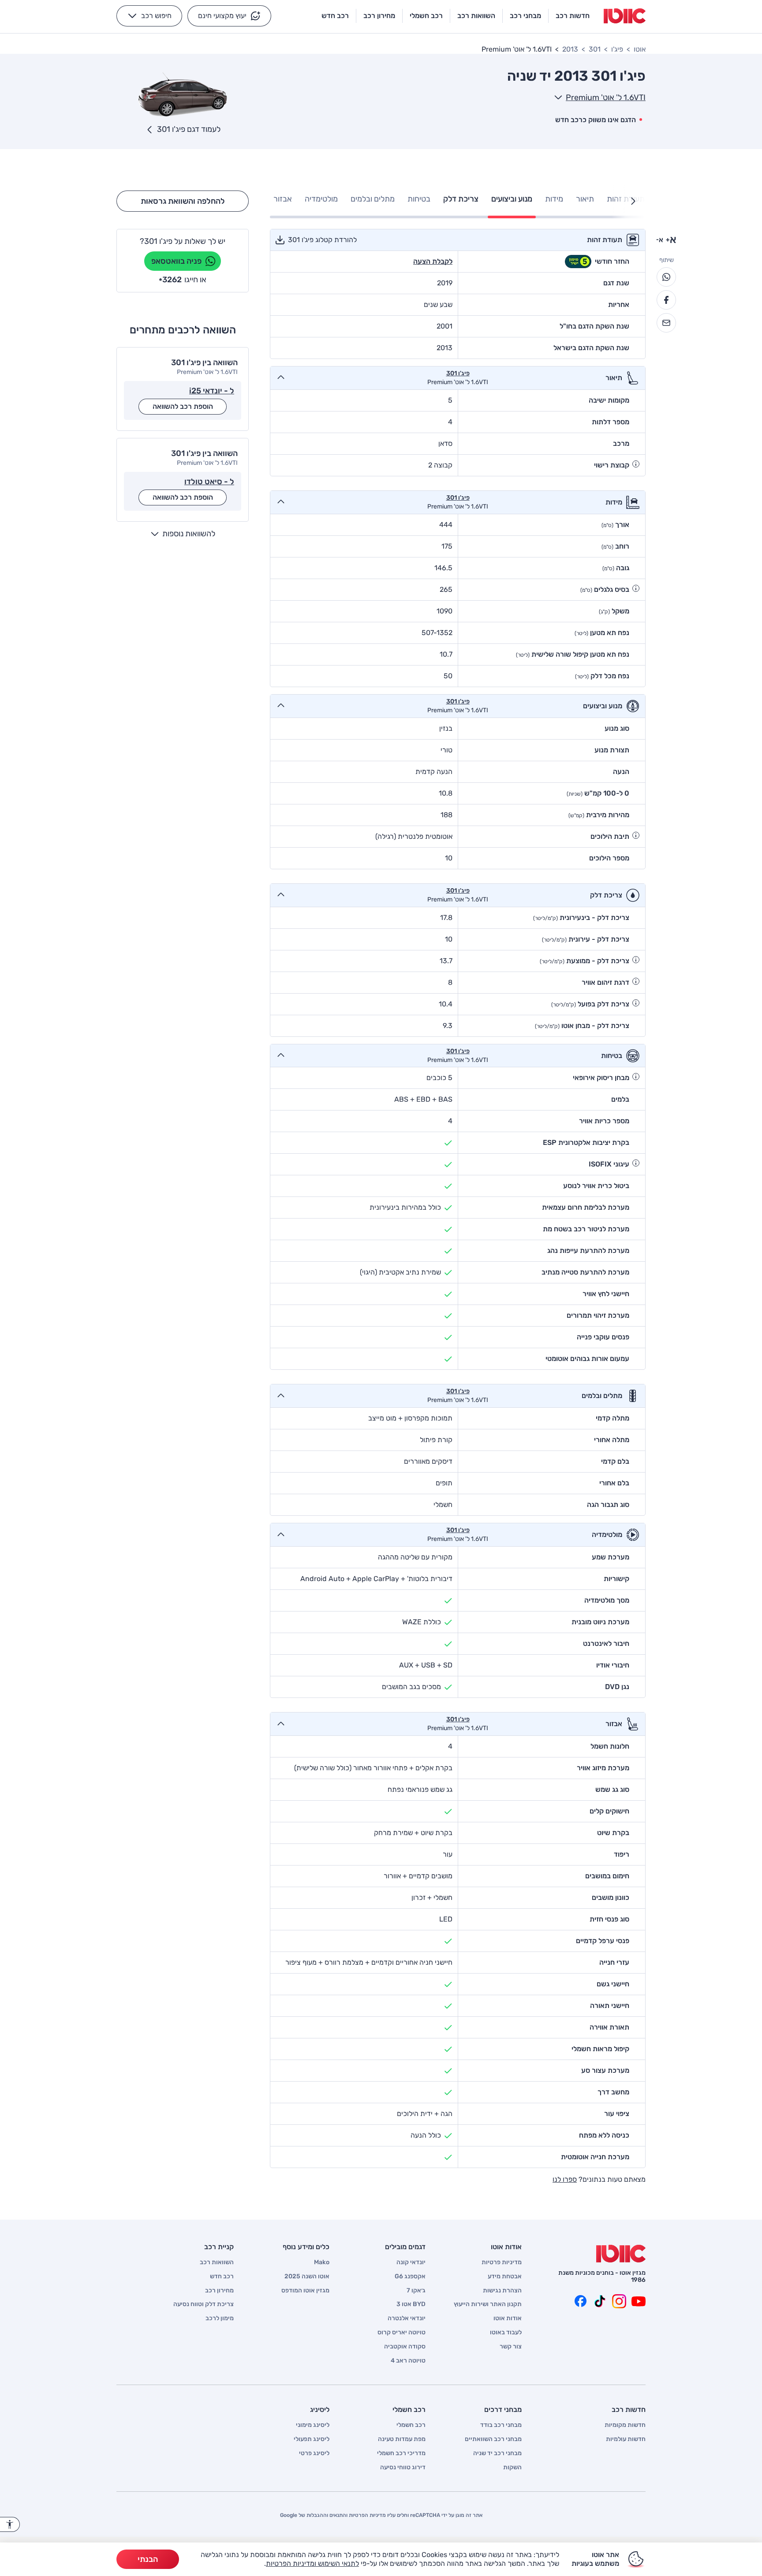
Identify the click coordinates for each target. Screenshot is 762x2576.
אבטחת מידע (505, 2277)
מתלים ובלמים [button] (373, 199)
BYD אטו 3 (411, 2304)
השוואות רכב (217, 2262)
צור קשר (511, 2347)
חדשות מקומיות (625, 2425)
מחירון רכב (219, 2291)
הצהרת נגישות (502, 2291)
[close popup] (511, 2474)
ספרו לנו (565, 2179)
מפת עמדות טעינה (402, 2439)
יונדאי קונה (411, 2262)
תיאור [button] (585, 199)
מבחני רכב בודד (501, 2425)
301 (595, 49)
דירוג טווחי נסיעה (403, 2468)
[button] (229, 16)
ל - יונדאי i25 (212, 391)
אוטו (640, 49)
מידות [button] (554, 199)
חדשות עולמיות (626, 2439)
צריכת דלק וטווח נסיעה (204, 2304)
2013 (570, 49)
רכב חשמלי (411, 2425)
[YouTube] (639, 2301)
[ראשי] (621, 2254)
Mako (322, 2262)
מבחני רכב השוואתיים (493, 2439)
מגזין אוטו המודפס (305, 2291)
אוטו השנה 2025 (307, 2277)
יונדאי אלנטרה (407, 2318)
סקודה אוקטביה (405, 2347)
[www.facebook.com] (580, 2301)
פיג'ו (617, 49)
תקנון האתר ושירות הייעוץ (488, 2304)
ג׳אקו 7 (416, 2291)
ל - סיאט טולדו (209, 482)
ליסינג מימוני (313, 2425)
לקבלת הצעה (433, 261)
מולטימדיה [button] (321, 199)
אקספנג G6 (410, 2277)
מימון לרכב (220, 2318)
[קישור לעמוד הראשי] (625, 16)
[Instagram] (619, 2301)
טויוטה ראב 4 (408, 2361)
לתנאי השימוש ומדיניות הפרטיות (312, 2563)
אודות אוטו (508, 2318)
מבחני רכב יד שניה (497, 2453)
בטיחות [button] (419, 199)
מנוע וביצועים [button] (512, 199)
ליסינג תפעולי (312, 2439)
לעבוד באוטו (506, 2333)
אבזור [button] (283, 199)
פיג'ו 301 (458, 374)
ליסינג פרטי (314, 2453)
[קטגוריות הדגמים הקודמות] (633, 201)
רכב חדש (222, 2277)
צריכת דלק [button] (461, 199)
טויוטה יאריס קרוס (402, 2333)
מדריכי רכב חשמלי (401, 2453)
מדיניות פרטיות (502, 2262)
